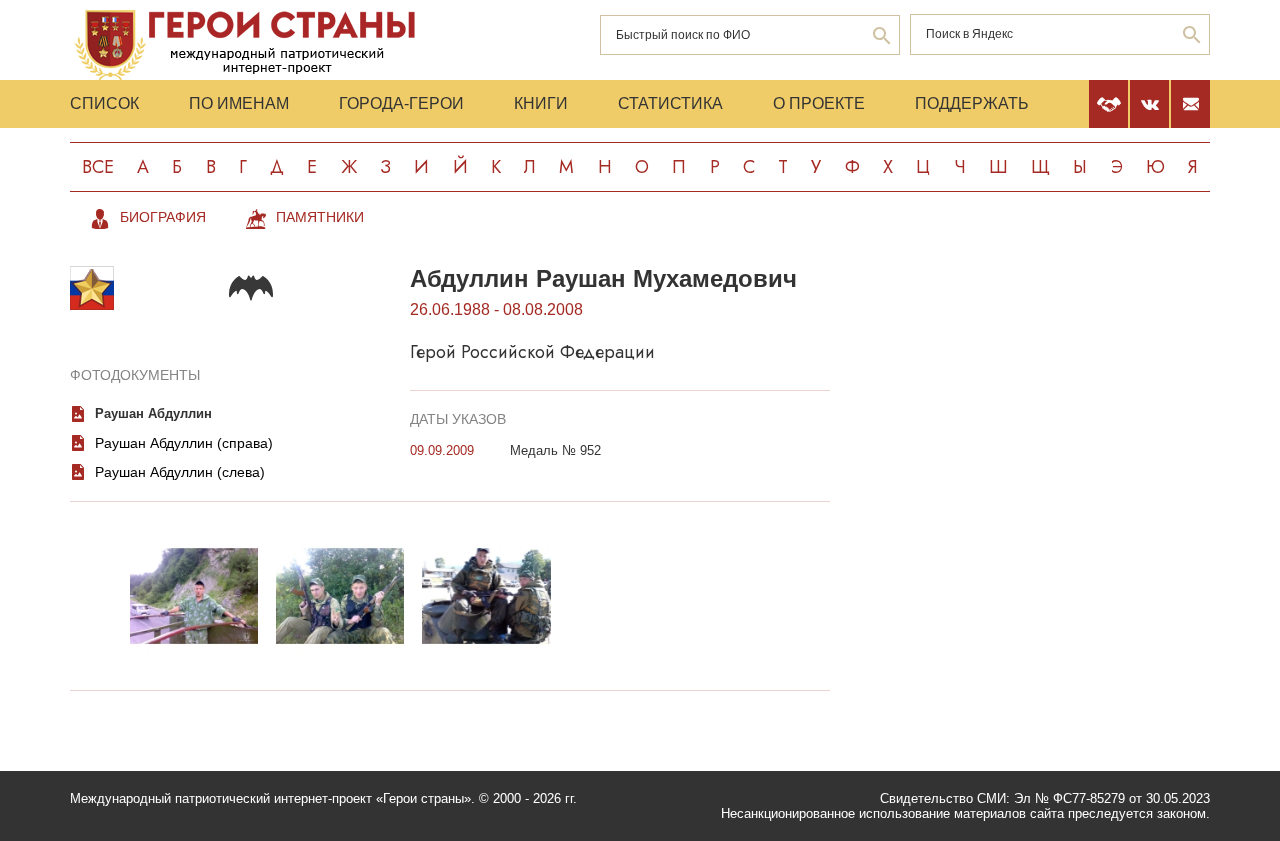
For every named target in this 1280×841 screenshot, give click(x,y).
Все (98, 167)
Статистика (670, 103)
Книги (541, 103)
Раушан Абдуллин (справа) (184, 443)
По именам (239, 103)
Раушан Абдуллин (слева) (180, 472)
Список (104, 103)
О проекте (819, 103)
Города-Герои (401, 103)
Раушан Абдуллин (153, 413)
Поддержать (972, 103)
